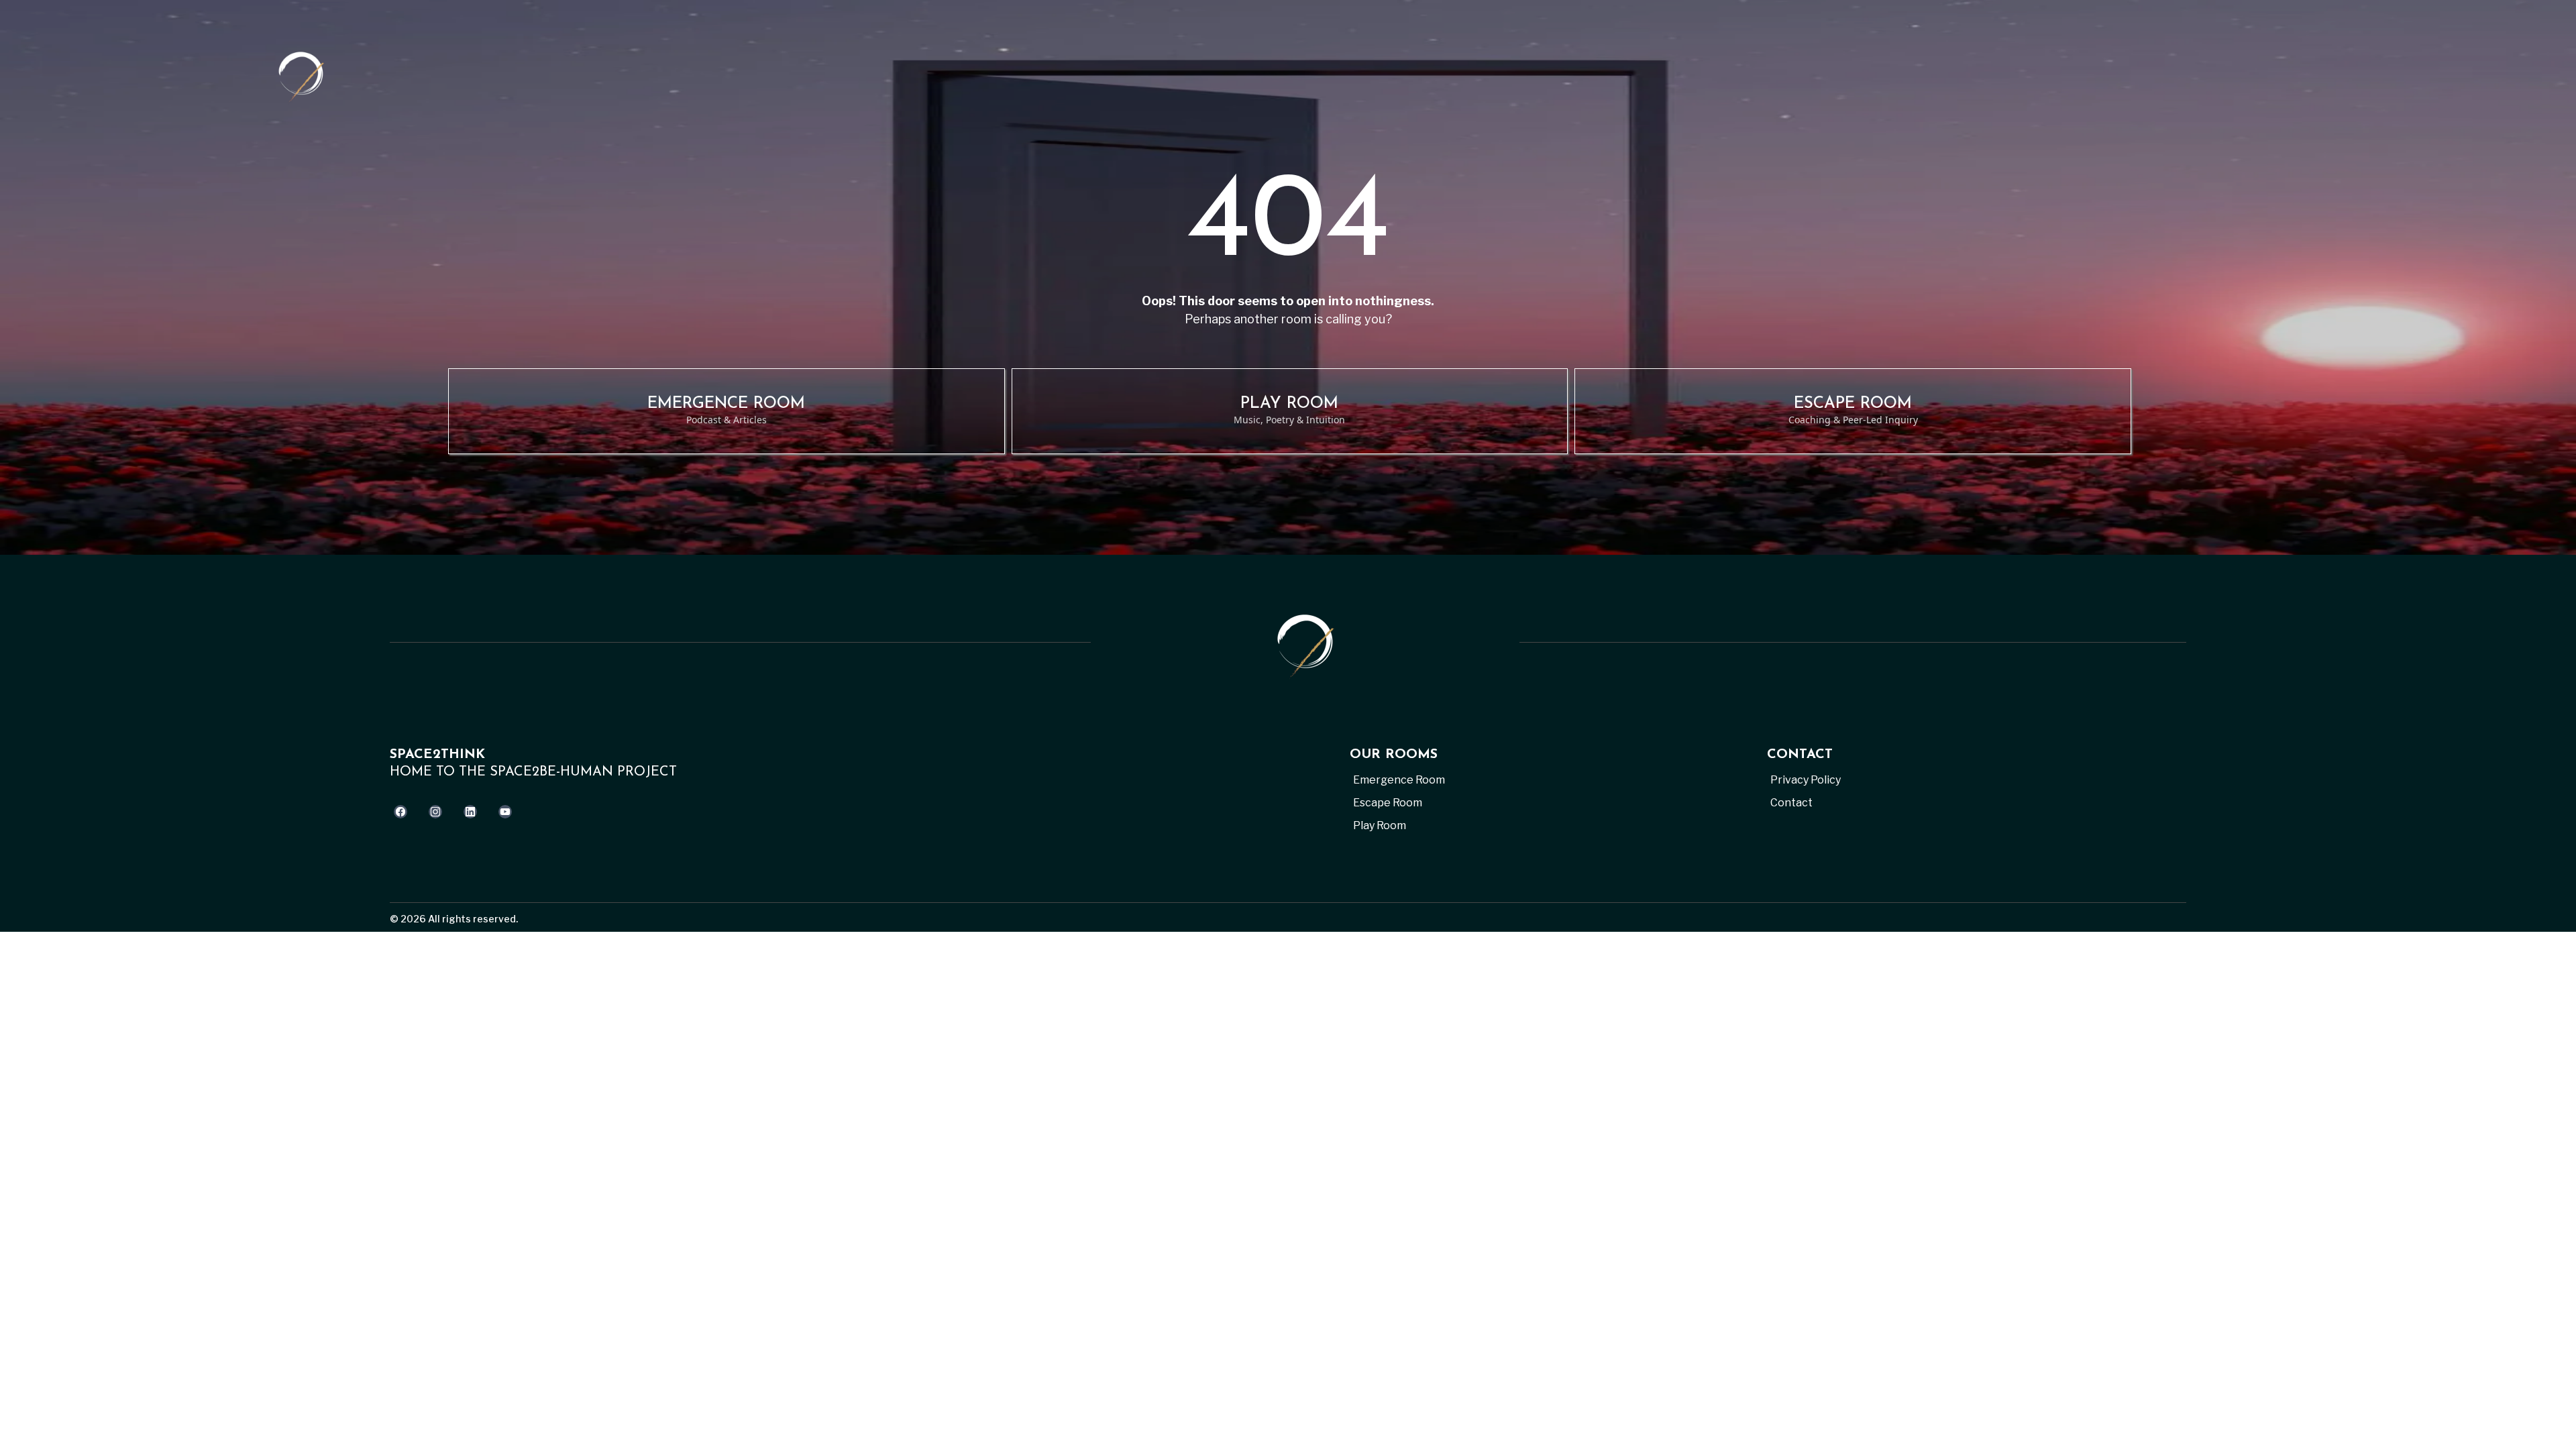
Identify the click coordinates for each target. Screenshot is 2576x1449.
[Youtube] (505, 812)
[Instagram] (435, 812)
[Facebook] (400, 812)
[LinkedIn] (470, 812)
